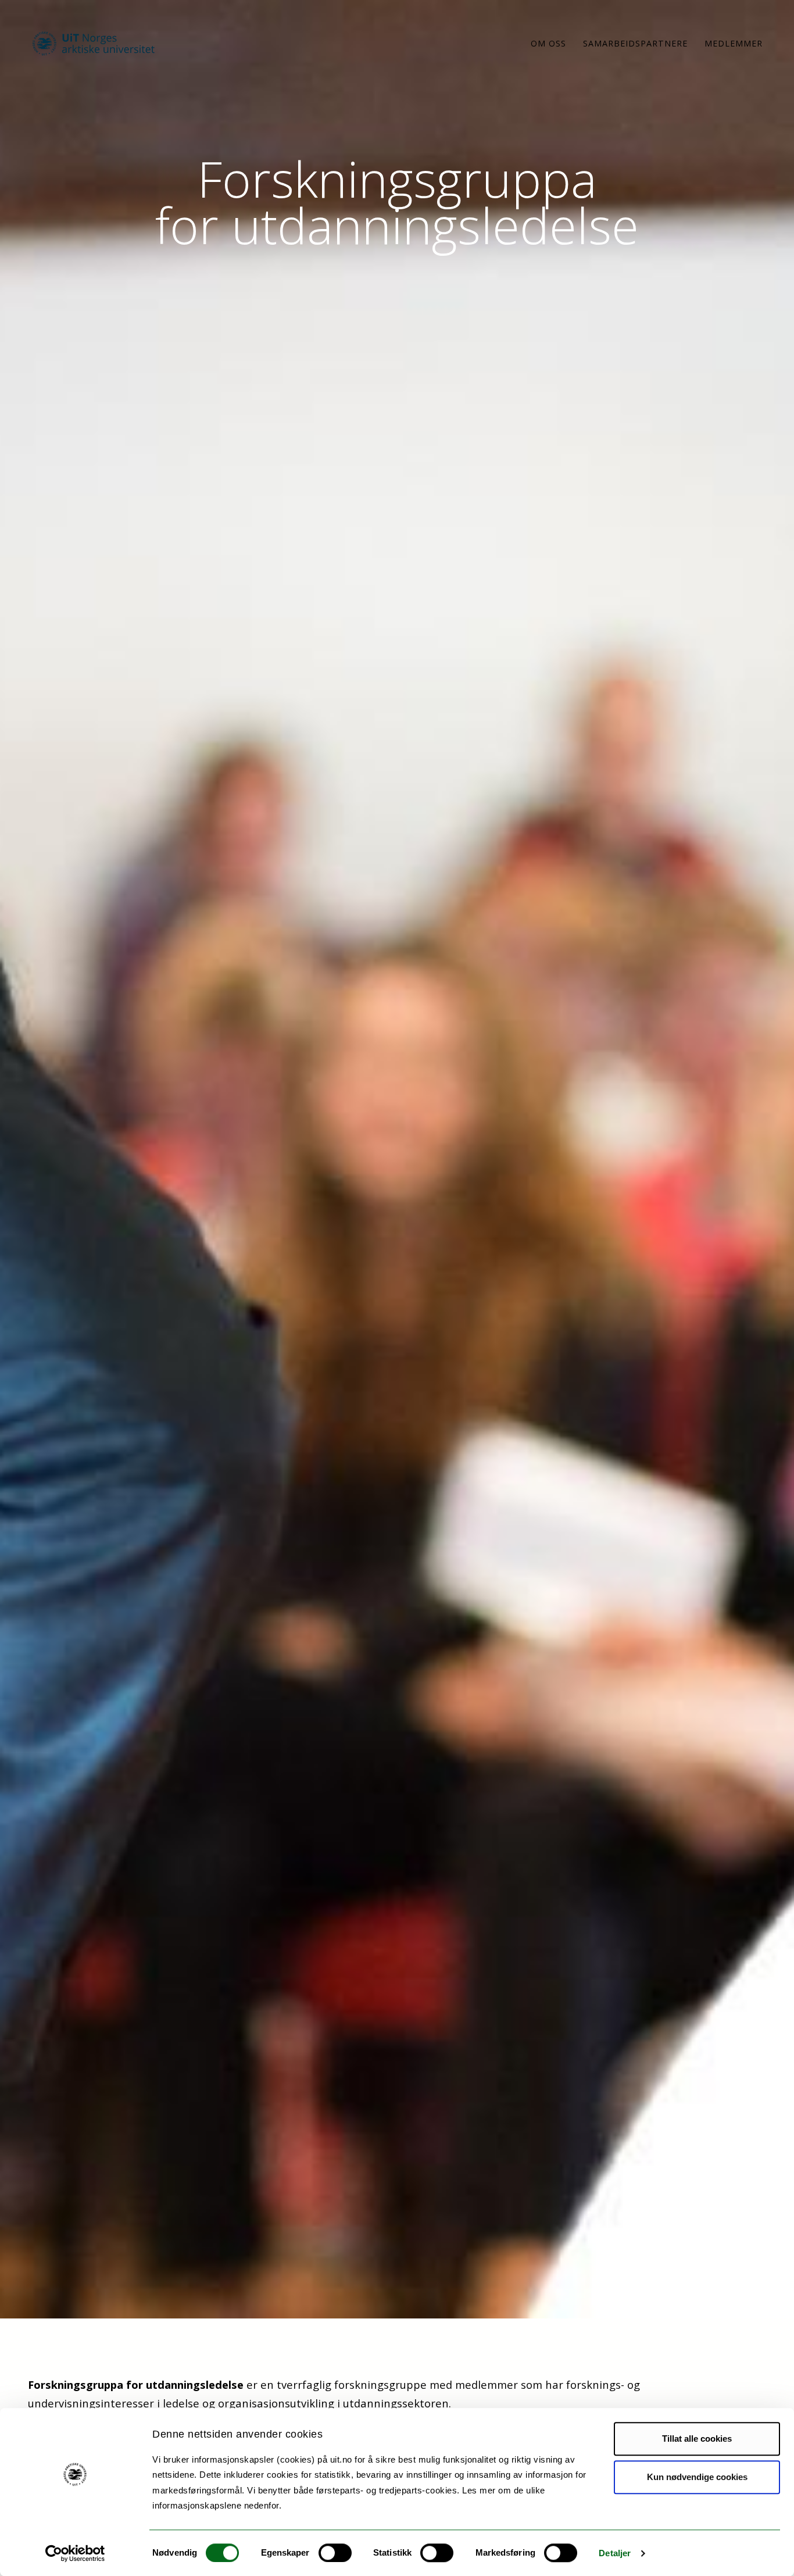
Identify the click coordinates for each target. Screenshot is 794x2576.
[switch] (335, 2553)
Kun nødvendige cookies (697, 2477)
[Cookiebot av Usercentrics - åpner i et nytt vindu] (75, 2553)
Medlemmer (734, 43)
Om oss (548, 43)
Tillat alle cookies (697, 2439)
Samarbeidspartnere (635, 43)
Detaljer (615, 2553)
